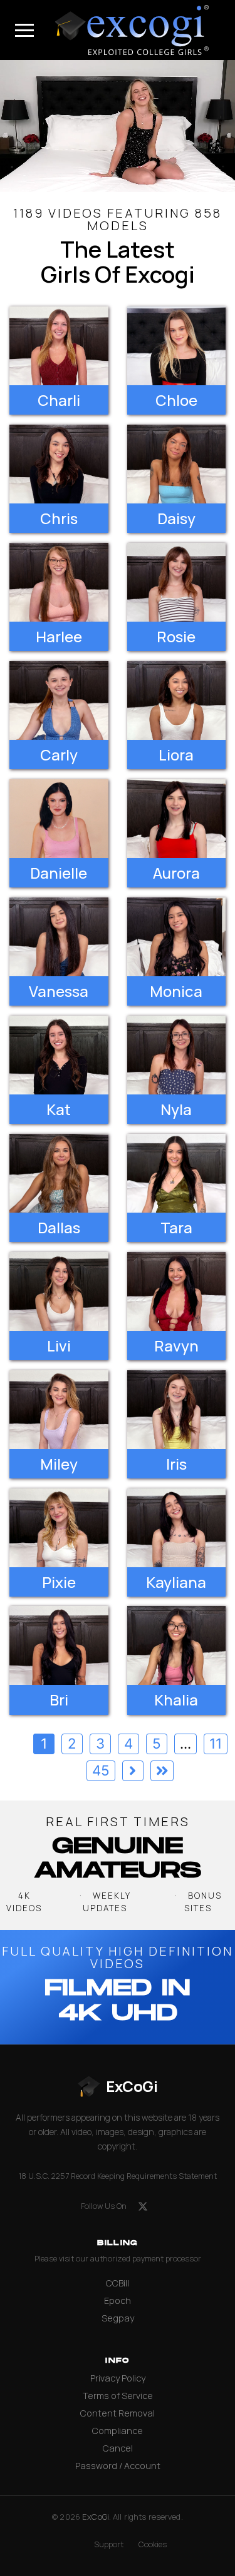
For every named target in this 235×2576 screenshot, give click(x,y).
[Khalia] (177, 1645)
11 (216, 1743)
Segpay (118, 2318)
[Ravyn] (177, 1291)
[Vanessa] (59, 937)
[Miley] (59, 1410)
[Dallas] (59, 1173)
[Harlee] (59, 582)
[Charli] (59, 346)
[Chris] (59, 464)
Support (109, 2544)
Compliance (118, 2431)
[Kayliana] (177, 1528)
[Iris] (177, 1410)
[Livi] (59, 1291)
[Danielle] (59, 819)
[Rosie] (177, 582)
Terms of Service (118, 2396)
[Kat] (59, 1055)
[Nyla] (177, 1055)
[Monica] (177, 937)
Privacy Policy (118, 2378)
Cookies (153, 2544)
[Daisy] (177, 464)
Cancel (118, 2448)
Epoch (118, 2301)
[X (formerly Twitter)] (143, 2206)
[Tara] (177, 1173)
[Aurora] (177, 819)
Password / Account (118, 2466)
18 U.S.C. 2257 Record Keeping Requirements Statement (118, 2176)
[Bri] (59, 1645)
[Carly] (59, 700)
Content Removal (118, 2413)
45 (101, 1770)
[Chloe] (177, 346)
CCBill (118, 2283)
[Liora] (177, 700)
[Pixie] (59, 1528)
